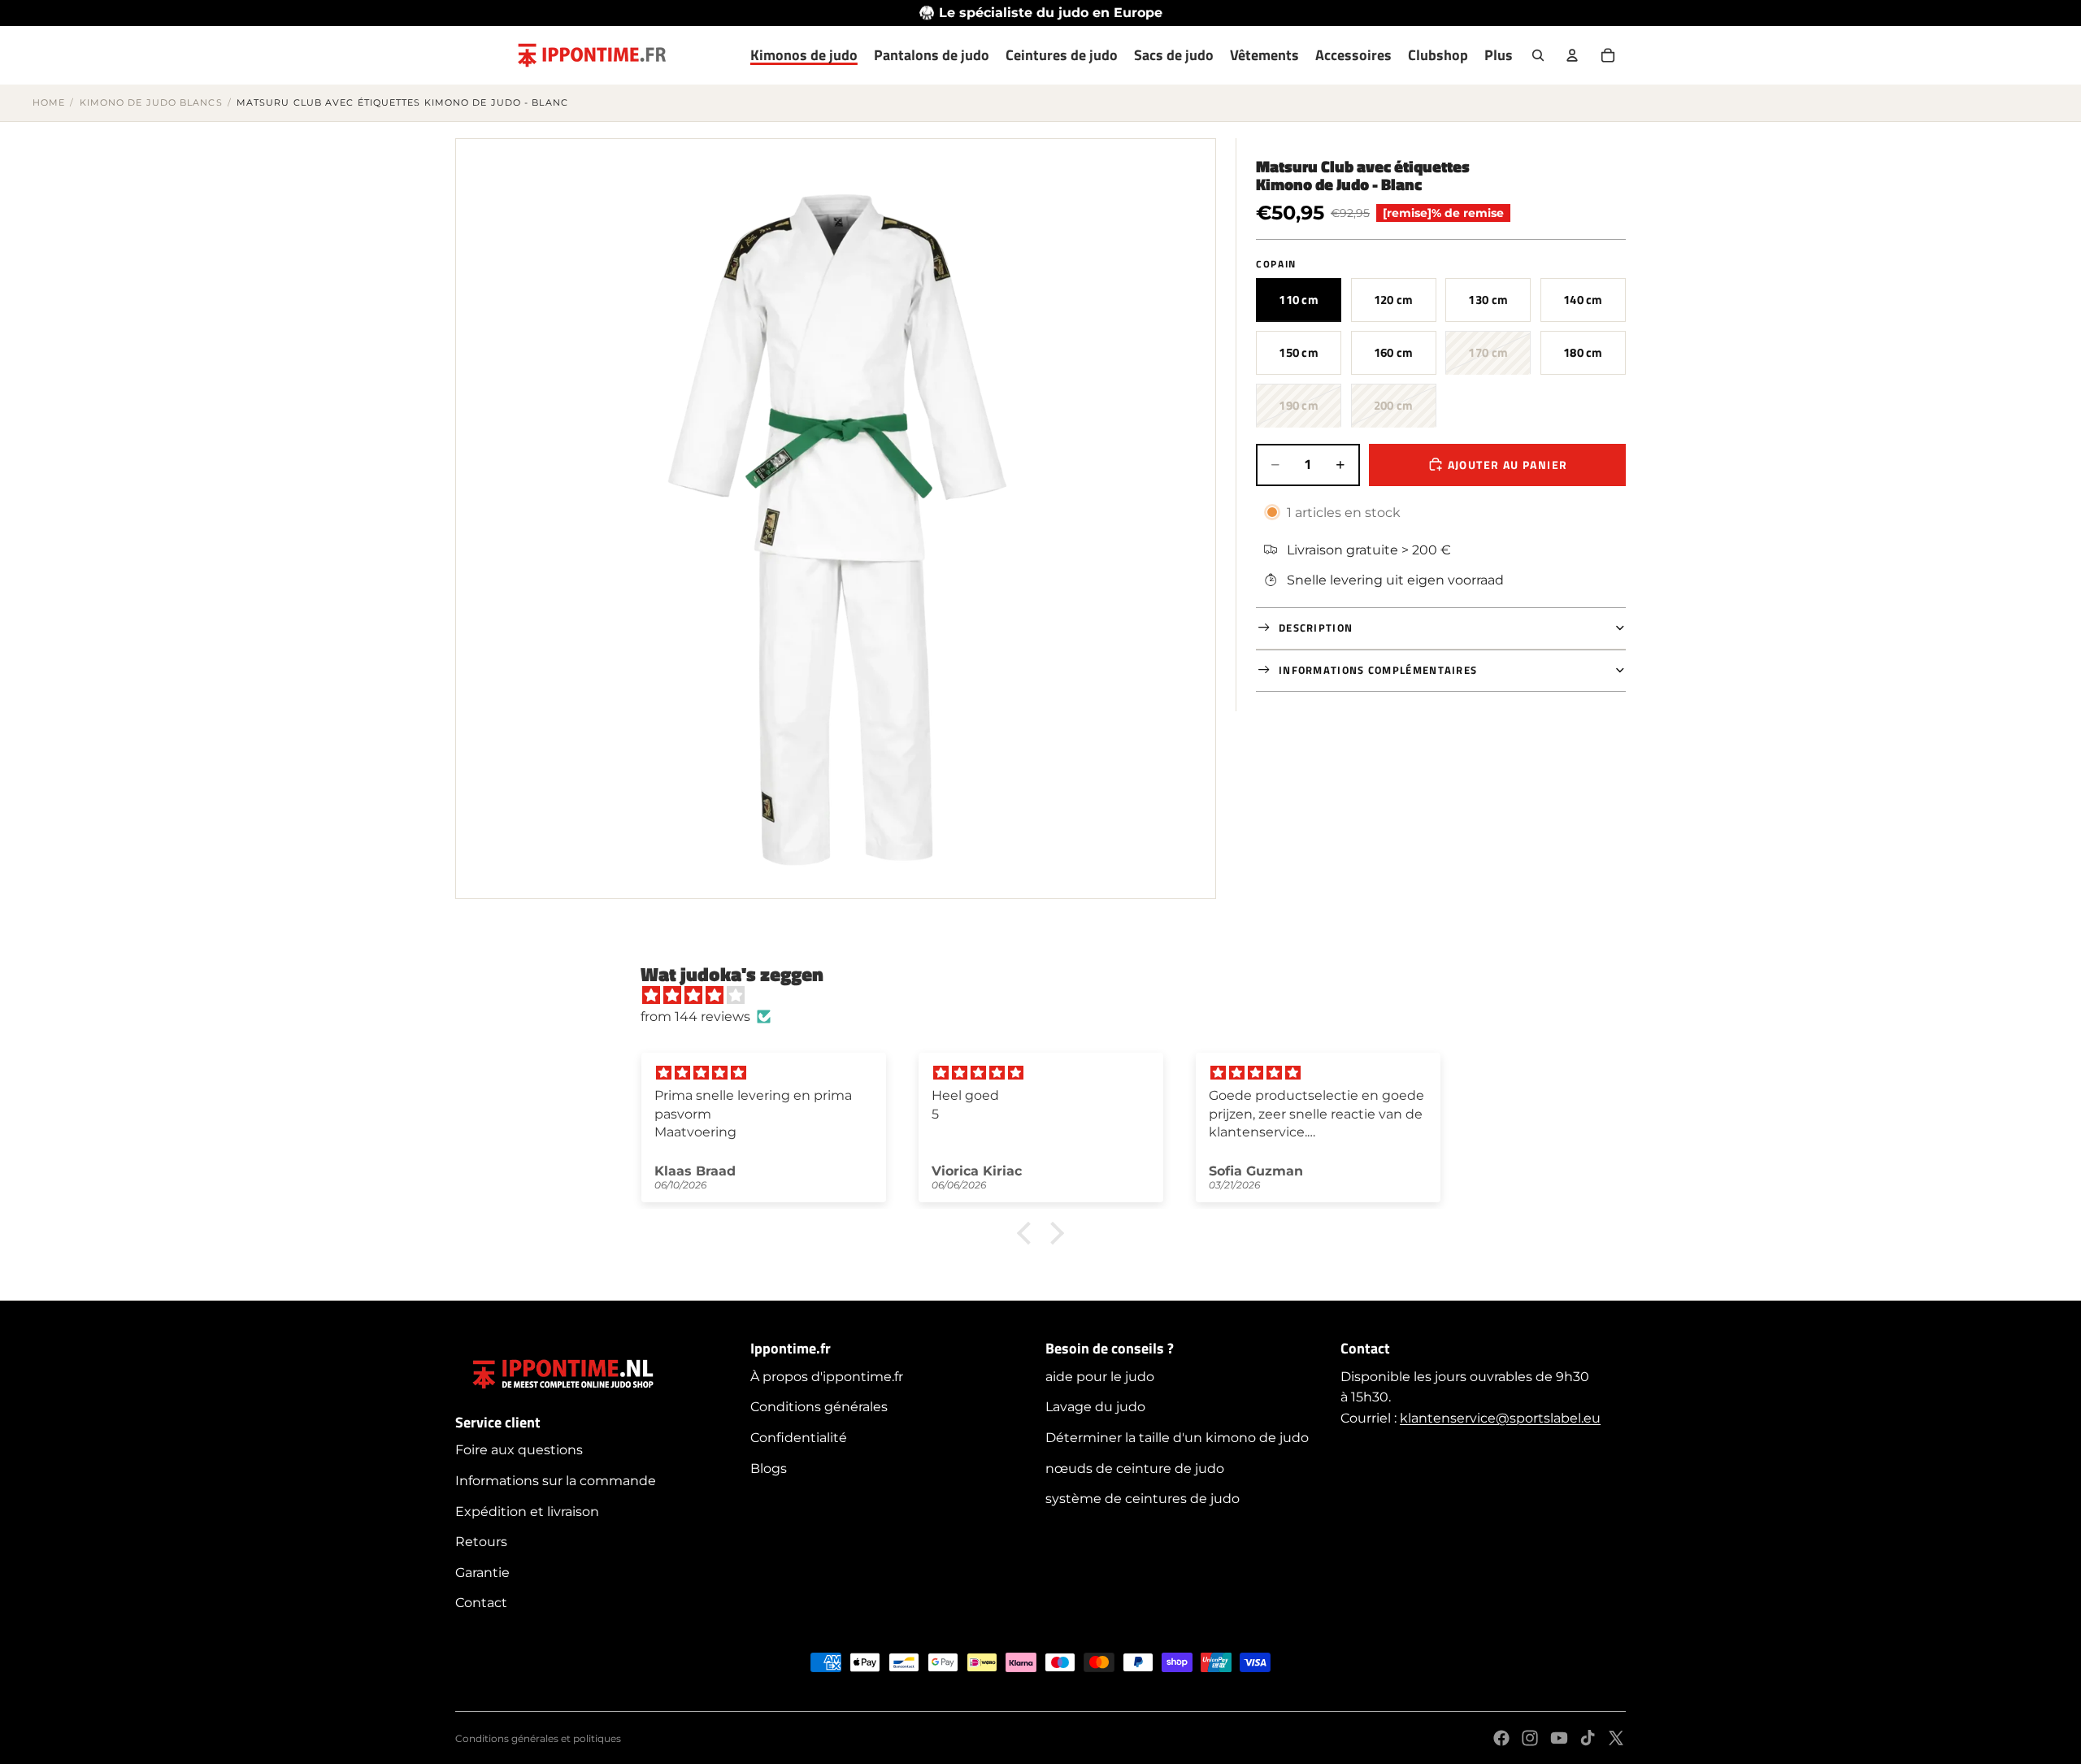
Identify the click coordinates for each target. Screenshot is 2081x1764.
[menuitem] (1499, 55)
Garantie (482, 1573)
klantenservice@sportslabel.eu (1500, 1418)
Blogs (769, 1469)
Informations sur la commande (556, 1481)
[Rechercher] (1538, 55)
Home (49, 102)
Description (1316, 627)
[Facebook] (1501, 1738)
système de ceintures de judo (1143, 1499)
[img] (1049, 996)
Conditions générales (819, 1407)
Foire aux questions (519, 1450)
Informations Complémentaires (1378, 669)
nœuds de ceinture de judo (1135, 1469)
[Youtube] (1559, 1738)
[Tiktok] (1588, 1738)
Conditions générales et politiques (538, 1738)
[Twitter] (1616, 1738)
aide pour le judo (1100, 1377)
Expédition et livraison (527, 1512)
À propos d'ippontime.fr (827, 1377)
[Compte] (1572, 55)
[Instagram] (1530, 1738)
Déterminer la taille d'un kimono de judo (1177, 1438)
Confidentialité (799, 1438)
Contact (481, 1603)
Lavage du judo (1095, 1407)
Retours (481, 1542)
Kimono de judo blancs (151, 102)
